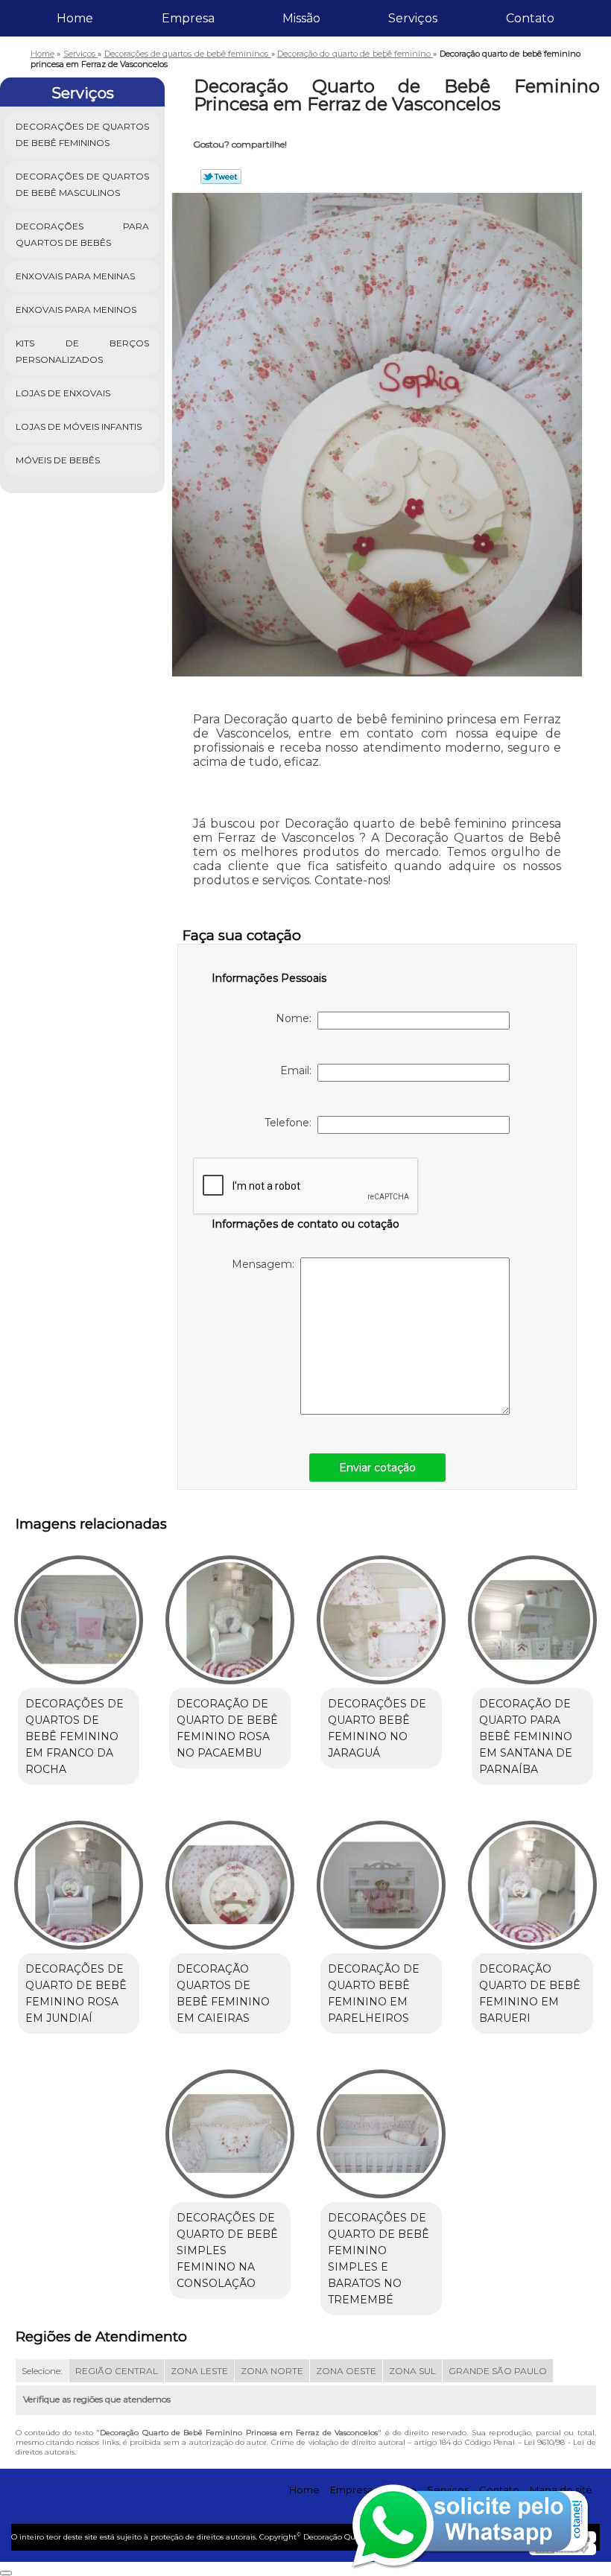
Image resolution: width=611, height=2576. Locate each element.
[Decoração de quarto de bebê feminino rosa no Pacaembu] (230, 1613)
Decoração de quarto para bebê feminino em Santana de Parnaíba (526, 1736)
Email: (299, 1070)
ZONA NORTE (272, 2371)
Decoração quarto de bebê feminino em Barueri (530, 1993)
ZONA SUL (412, 2371)
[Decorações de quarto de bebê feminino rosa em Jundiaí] (79, 1879)
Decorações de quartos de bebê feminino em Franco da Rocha (75, 1736)
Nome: (297, 1018)
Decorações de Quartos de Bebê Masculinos (82, 184)
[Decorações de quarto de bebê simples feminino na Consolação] (230, 2128)
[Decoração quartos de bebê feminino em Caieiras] (230, 1879)
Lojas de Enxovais (63, 393)
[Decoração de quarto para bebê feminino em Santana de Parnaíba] (532, 1613)
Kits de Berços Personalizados (82, 351)
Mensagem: (266, 1264)
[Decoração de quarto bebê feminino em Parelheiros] (381, 1879)
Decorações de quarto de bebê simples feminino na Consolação (227, 2250)
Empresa (188, 18)
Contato (530, 18)
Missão (301, 18)
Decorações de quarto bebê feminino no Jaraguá (377, 1728)
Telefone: (291, 1123)
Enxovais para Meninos (76, 310)
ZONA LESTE (199, 2371)
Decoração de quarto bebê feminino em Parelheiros (374, 1993)
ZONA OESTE (346, 2371)
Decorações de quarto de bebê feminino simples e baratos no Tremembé (379, 2259)
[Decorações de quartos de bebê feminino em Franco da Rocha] (79, 1613)
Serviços (413, 18)
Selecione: (42, 2371)
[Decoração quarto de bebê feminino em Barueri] (532, 1879)
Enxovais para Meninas (75, 276)
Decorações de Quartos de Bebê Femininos (82, 134)
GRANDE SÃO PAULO (498, 2371)
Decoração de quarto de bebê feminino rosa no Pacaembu (227, 1728)
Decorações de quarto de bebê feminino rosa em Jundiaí (76, 1993)
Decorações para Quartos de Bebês (82, 234)
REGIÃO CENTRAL (117, 2371)
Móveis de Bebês (58, 460)
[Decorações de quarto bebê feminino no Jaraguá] (381, 1613)
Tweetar (221, 177)
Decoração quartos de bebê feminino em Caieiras (223, 1993)
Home (75, 18)
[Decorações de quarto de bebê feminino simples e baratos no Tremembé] (381, 2128)
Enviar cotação (377, 1468)
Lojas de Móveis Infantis (79, 426)
